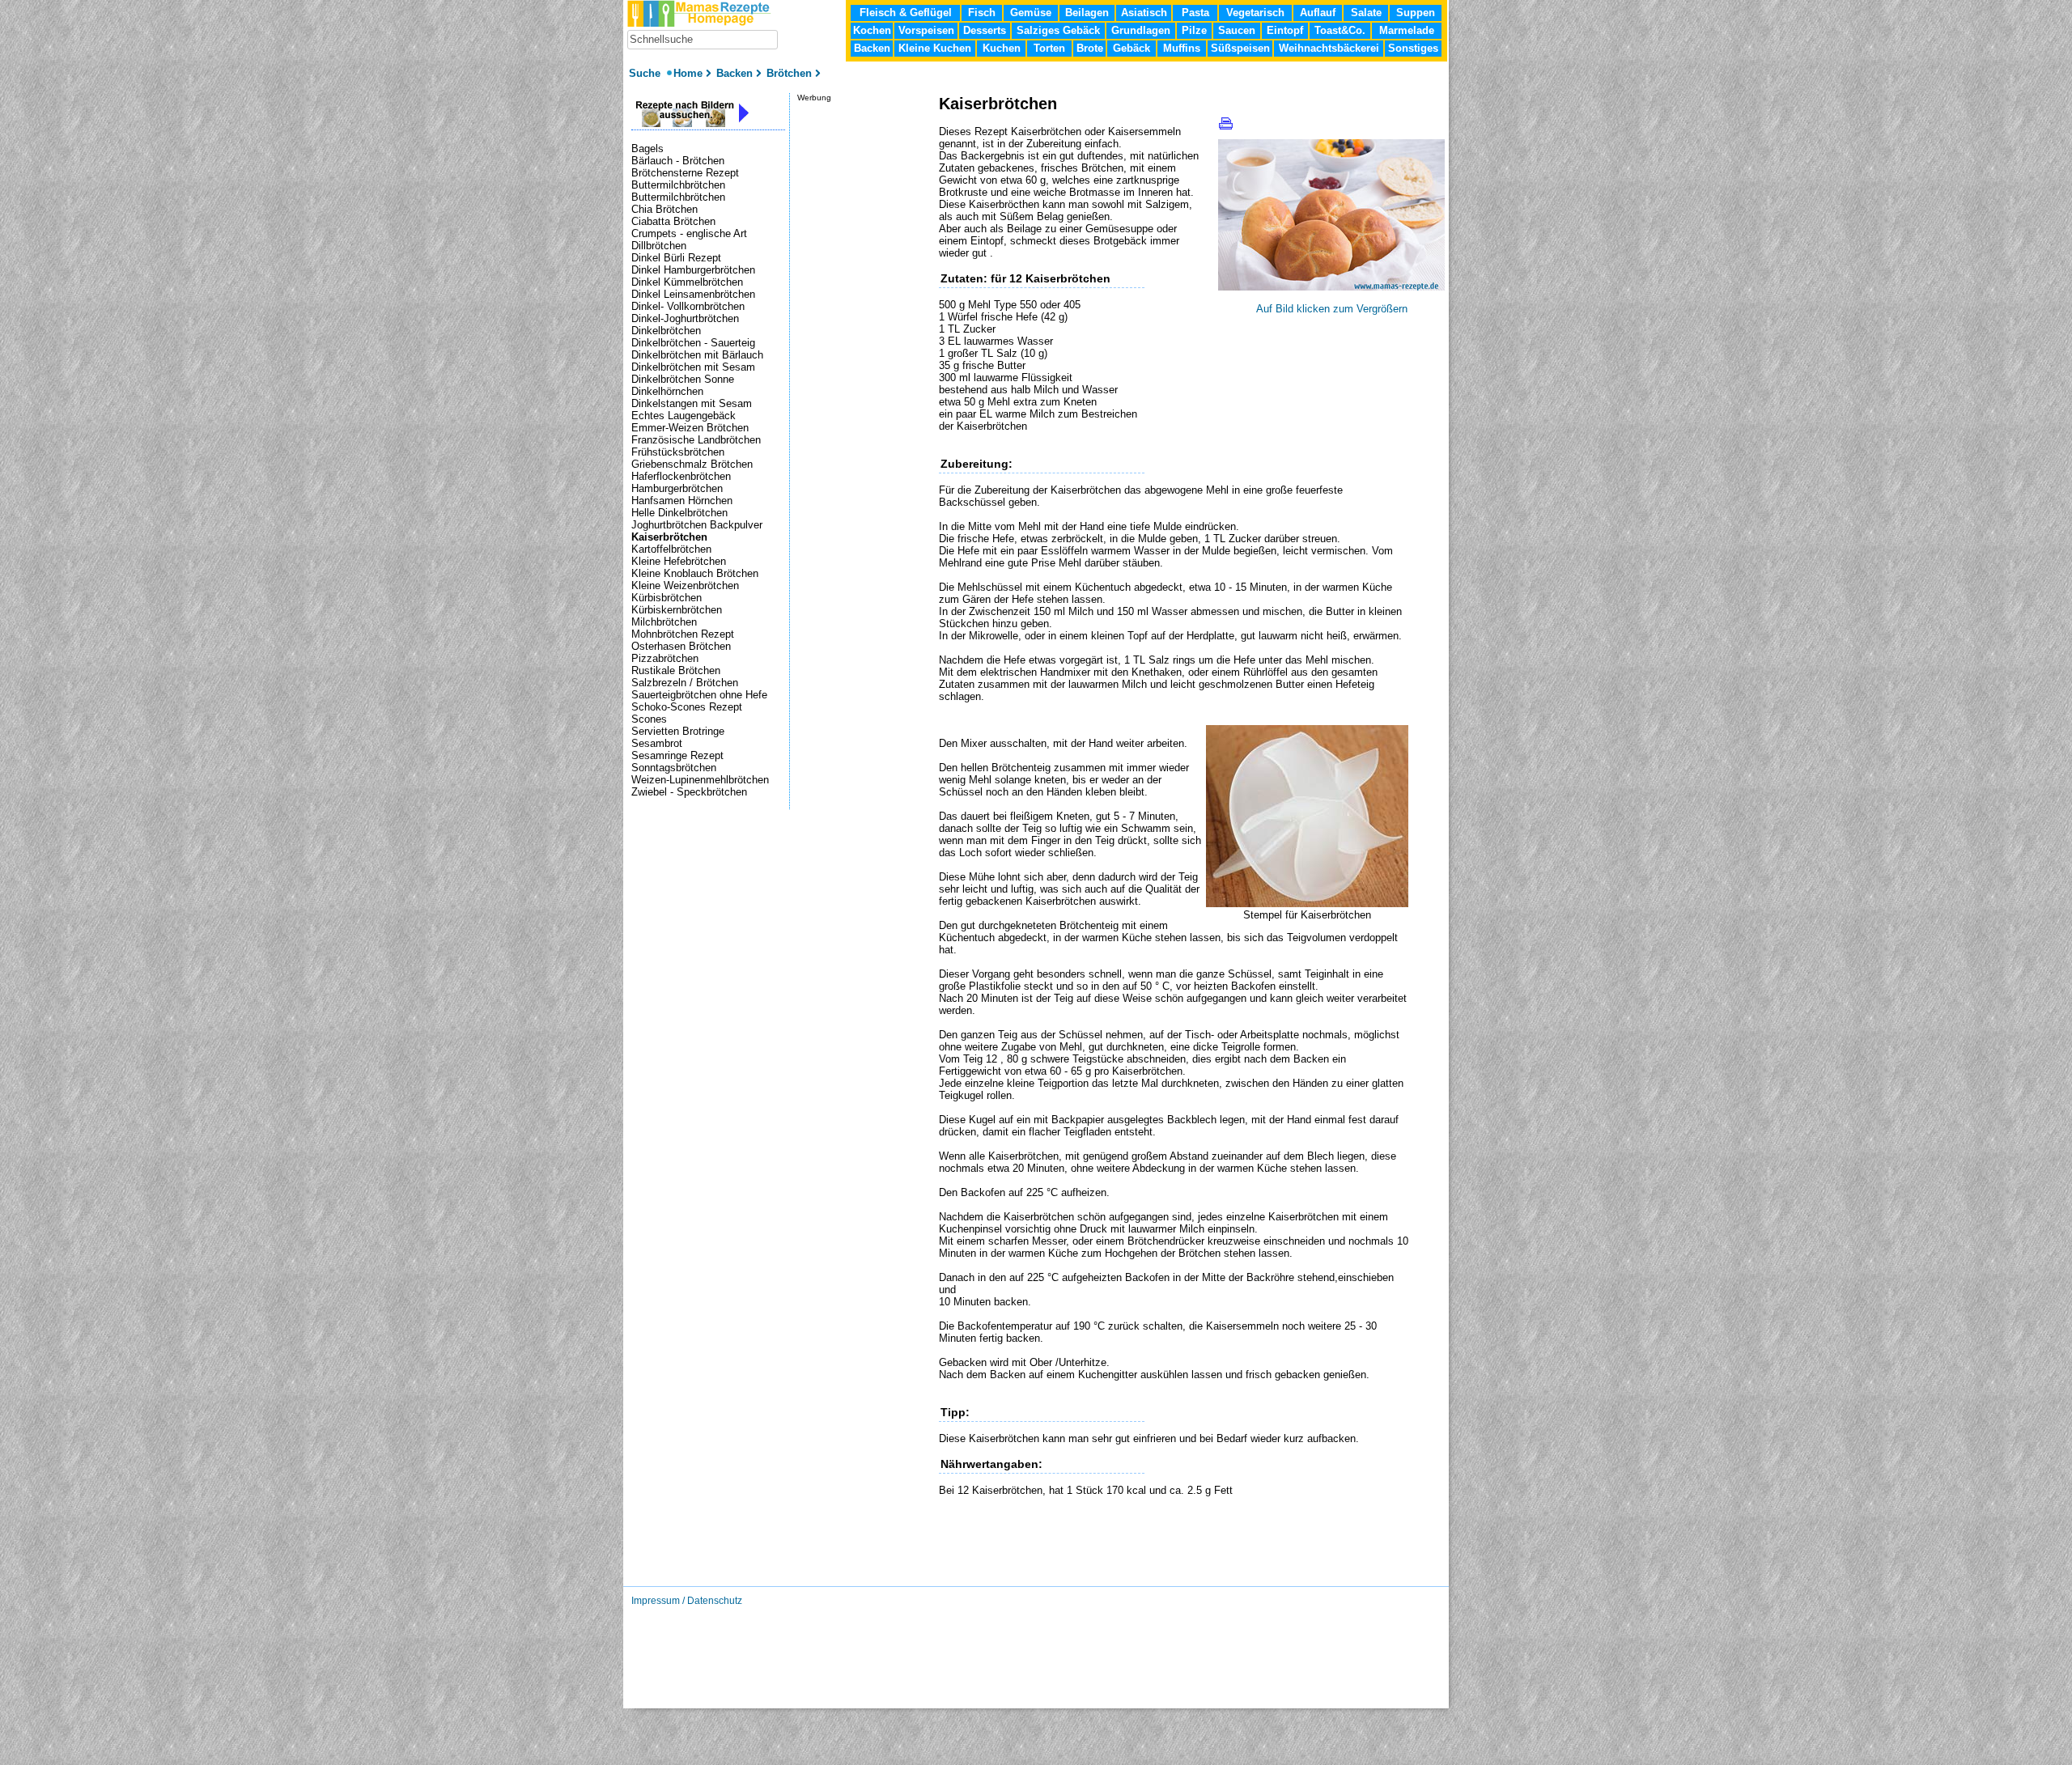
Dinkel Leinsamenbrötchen (693, 294)
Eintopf (1285, 30)
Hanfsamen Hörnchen (682, 501)
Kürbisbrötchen (667, 598)
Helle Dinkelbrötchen (679, 513)
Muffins (1182, 48)
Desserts (985, 30)
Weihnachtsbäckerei (1329, 48)
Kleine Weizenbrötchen (685, 586)
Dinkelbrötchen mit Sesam (693, 367)
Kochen (872, 30)
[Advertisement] (1128, 1561)
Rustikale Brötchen (676, 670)
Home (688, 73)
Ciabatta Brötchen (673, 221)
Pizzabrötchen (665, 658)
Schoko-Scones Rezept (687, 707)
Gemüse (1031, 13)
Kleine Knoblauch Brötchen (695, 573)
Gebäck (1132, 48)
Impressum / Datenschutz (687, 1601)
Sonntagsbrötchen (674, 768)
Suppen (1416, 13)
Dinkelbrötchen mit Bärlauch (697, 355)
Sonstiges (1413, 48)
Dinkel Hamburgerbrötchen (693, 270)
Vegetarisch (1255, 13)
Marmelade (1407, 30)
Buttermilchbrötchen (678, 185)
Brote (1090, 48)
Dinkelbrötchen (666, 331)
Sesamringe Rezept (677, 755)
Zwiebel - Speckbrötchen (689, 792)
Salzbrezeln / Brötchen (685, 683)
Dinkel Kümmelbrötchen (687, 282)
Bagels (647, 148)
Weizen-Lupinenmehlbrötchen (700, 780)
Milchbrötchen (664, 622)
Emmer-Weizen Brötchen (690, 428)
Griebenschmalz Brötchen (692, 464)
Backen (872, 48)
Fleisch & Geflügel (906, 13)
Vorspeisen (926, 30)
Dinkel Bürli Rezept (676, 258)
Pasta (1195, 13)
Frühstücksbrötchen (678, 452)
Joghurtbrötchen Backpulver (697, 525)
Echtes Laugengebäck (684, 416)
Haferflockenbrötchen (681, 476)
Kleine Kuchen (935, 48)
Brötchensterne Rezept (685, 173)
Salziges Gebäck (1058, 30)
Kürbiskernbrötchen (677, 610)
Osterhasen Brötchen (681, 646)
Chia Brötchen (664, 209)
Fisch (982, 13)
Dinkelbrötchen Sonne (683, 379)
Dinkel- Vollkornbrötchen (688, 306)
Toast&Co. (1340, 30)
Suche (646, 73)
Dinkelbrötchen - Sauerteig (693, 343)
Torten (1049, 48)
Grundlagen (1141, 30)
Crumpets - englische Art (689, 233)
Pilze (1194, 30)
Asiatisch (1144, 13)
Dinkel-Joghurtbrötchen (685, 318)
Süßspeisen (1240, 48)
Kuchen (1002, 48)
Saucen (1237, 30)
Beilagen (1087, 13)
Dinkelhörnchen (667, 391)
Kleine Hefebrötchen (679, 561)
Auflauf (1318, 13)
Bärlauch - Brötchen (678, 161)
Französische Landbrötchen (696, 440)
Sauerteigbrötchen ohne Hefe (699, 695)
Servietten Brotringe (678, 731)
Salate (1366, 13)
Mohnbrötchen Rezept (683, 634)
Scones (649, 719)
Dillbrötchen (659, 246)
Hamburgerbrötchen (677, 488)
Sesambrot (657, 743)
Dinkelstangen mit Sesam (692, 403)
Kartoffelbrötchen (671, 549)
